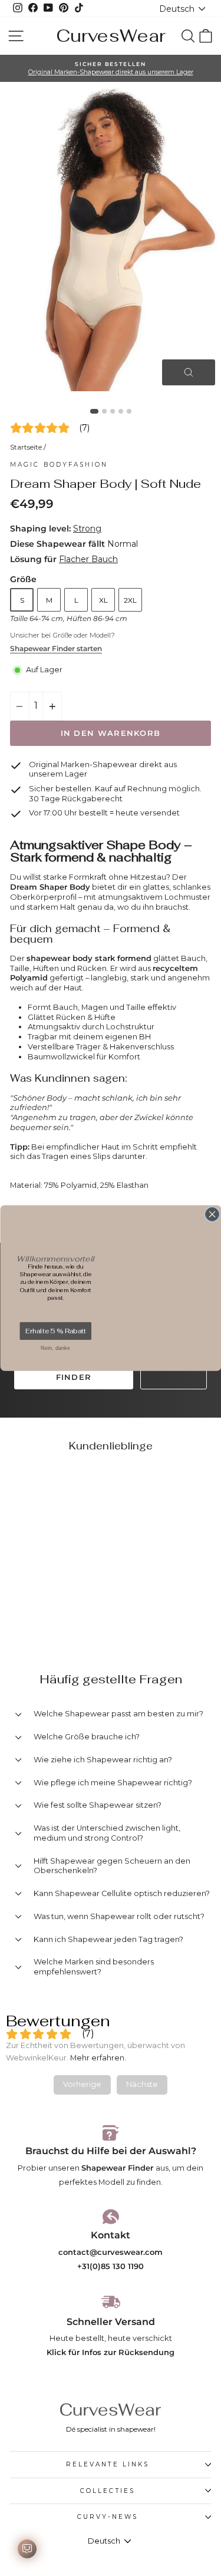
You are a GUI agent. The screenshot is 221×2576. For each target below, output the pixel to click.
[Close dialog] (212, 1214)
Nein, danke (55, 1348)
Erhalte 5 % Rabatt (55, 1331)
